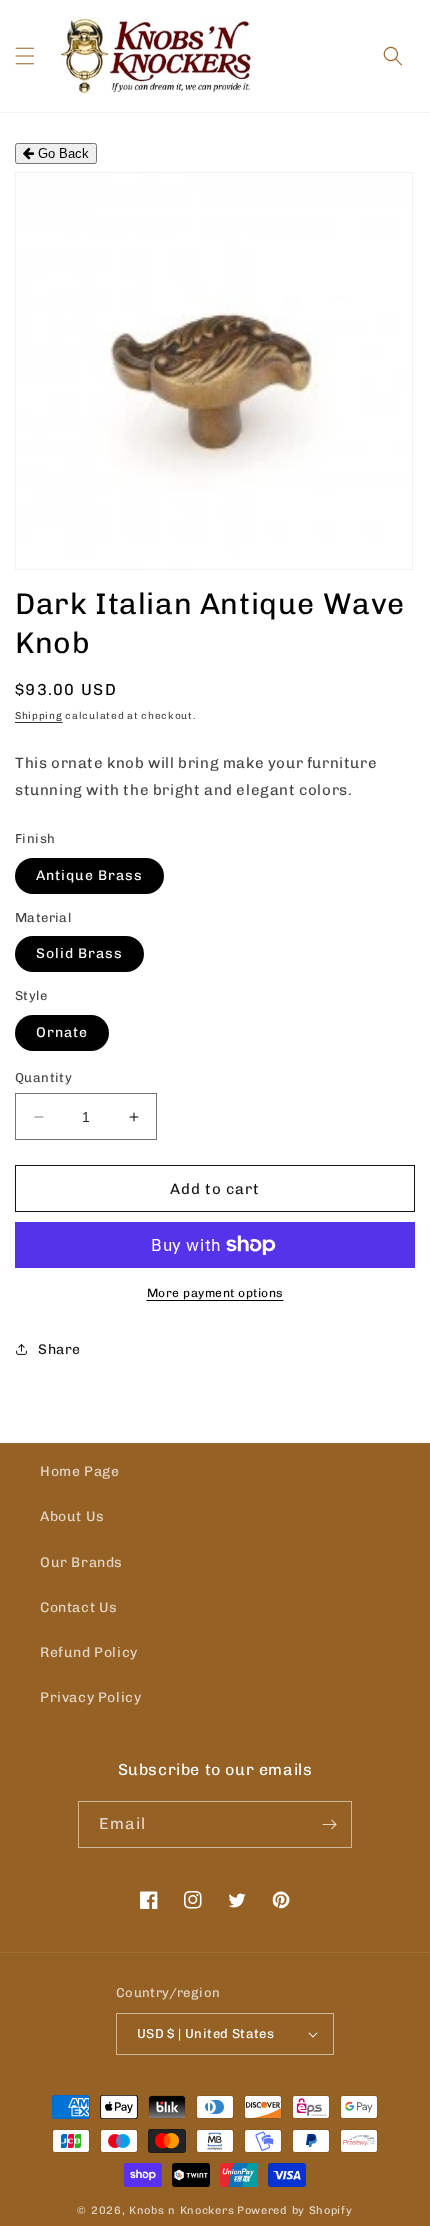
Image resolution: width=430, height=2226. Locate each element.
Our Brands (81, 1562)
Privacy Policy (90, 1697)
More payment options (215, 1293)
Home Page (79, 1471)
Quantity (43, 1077)
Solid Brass (79, 953)
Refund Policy (89, 1652)
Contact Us (79, 1607)
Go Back (61, 153)
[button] (25, 56)
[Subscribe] (329, 1824)
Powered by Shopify (295, 2210)
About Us (72, 1516)
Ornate (62, 1032)
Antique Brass (89, 875)
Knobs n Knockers (181, 2210)
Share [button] (59, 1349)
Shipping (39, 716)
